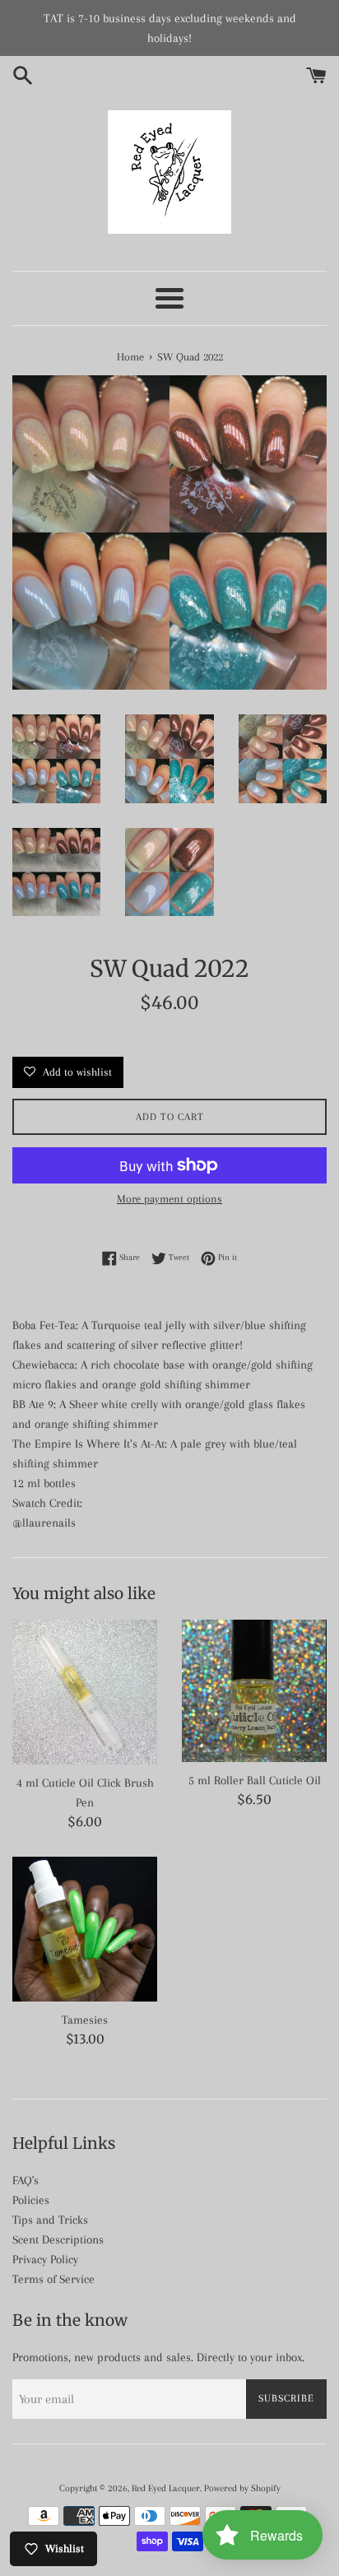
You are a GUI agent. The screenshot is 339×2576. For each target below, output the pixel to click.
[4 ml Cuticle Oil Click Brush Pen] (85, 1692)
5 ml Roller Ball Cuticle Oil (255, 1780)
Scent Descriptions (58, 2239)
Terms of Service (53, 2279)
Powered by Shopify (242, 2488)
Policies (31, 2200)
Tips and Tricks (50, 2220)
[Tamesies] (85, 1929)
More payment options (169, 1199)
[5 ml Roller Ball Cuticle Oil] (254, 1690)
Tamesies (85, 2020)
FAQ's (26, 2180)
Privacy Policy (45, 2259)
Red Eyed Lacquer (166, 2488)
